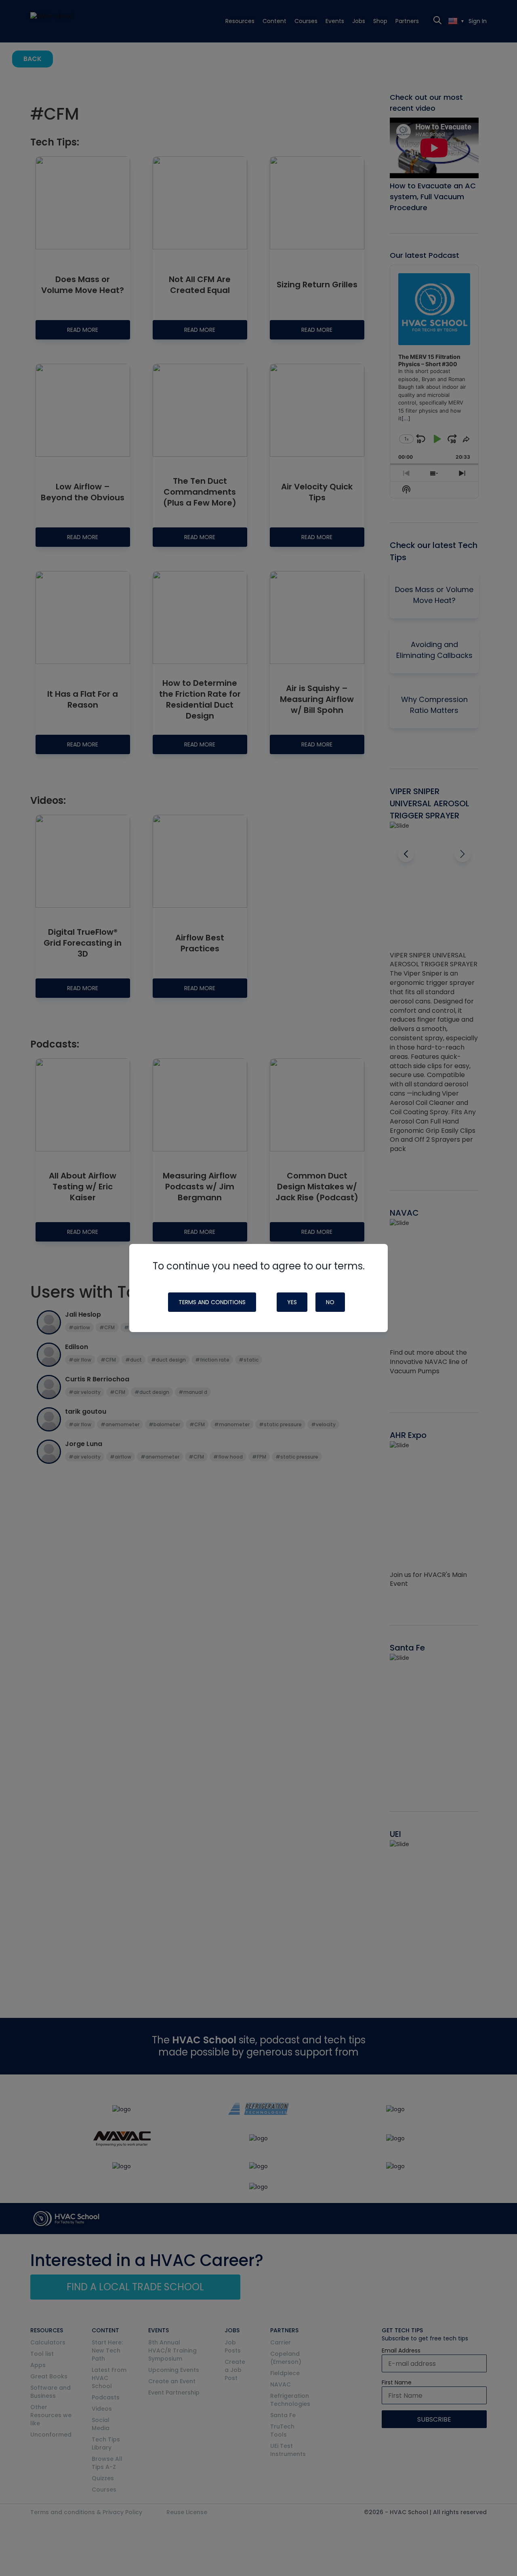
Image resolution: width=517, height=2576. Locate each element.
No (330, 1302)
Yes (292, 1302)
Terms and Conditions (212, 1302)
